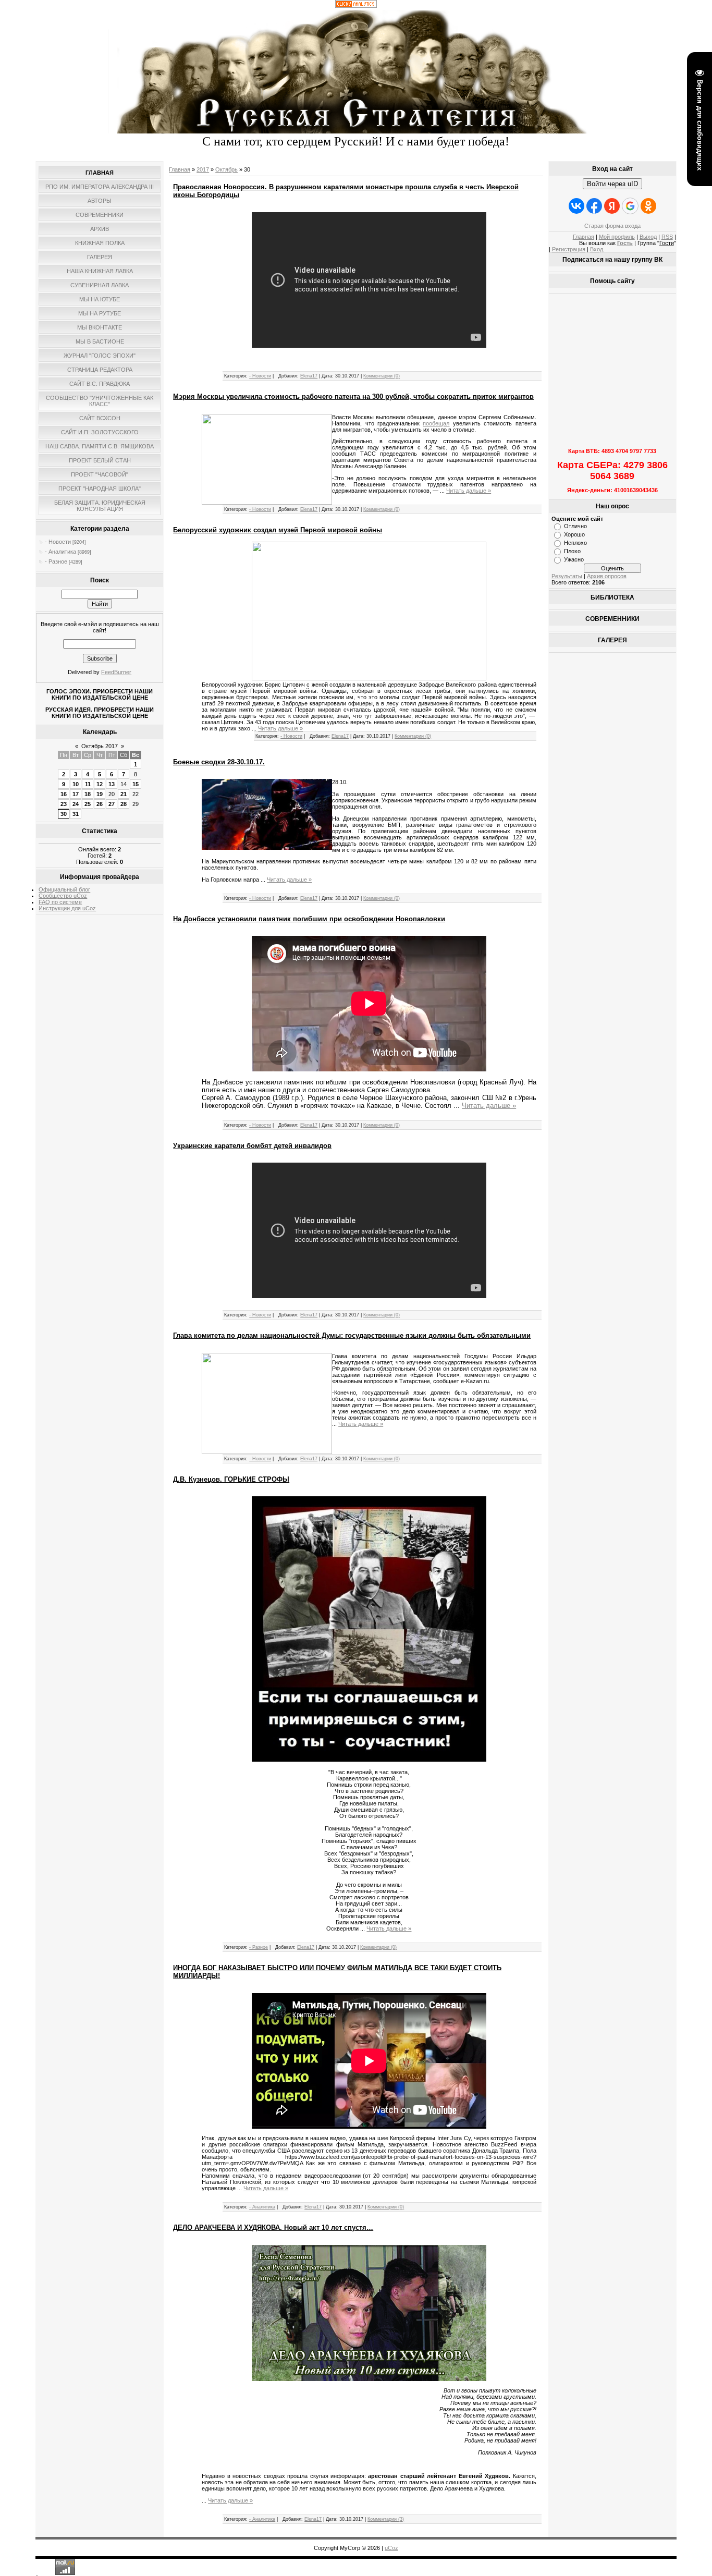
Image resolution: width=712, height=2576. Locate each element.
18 (88, 794)
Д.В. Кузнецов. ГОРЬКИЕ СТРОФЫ (231, 1479)
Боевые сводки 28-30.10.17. (219, 762)
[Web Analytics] (356, 6)
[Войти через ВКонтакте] (576, 206)
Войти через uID (612, 184)
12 (100, 784)
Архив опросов (607, 576)
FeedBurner (116, 672)
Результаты (567, 576)
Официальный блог (64, 889)
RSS (667, 237)
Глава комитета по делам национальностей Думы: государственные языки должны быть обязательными (352, 1335)
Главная (180, 169)
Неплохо (575, 543)
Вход (597, 249)
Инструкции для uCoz (67, 908)
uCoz (391, 2548)
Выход (648, 237)
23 (64, 804)
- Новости (58, 542)
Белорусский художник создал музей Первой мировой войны (278, 530)
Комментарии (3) (386, 2519)
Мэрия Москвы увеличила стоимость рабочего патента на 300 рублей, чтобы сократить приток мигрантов (353, 396)
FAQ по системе (60, 902)
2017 (203, 169)
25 (88, 804)
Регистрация (569, 249)
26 (100, 804)
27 (112, 804)
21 (124, 794)
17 (76, 794)
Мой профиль (617, 237)
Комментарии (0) (382, 376)
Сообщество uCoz (63, 896)
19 (100, 794)
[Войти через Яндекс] (612, 206)
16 (64, 794)
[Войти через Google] (630, 206)
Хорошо (574, 534)
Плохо (572, 551)
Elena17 (309, 376)
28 (124, 804)
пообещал (436, 423)
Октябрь (226, 169)
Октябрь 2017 (100, 746)
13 (112, 784)
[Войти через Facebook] (594, 206)
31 (76, 814)
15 (136, 784)
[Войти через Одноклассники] (648, 206)
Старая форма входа (612, 226)
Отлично (575, 526)
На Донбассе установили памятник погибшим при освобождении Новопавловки (309, 919)
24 (76, 804)
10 (76, 784)
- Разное (56, 561)
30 (64, 814)
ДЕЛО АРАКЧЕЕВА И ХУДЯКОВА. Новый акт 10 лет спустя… (273, 2227)
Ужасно (574, 559)
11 (88, 784)
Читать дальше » (469, 491)
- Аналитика (60, 552)
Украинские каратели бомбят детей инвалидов (252, 1146)
